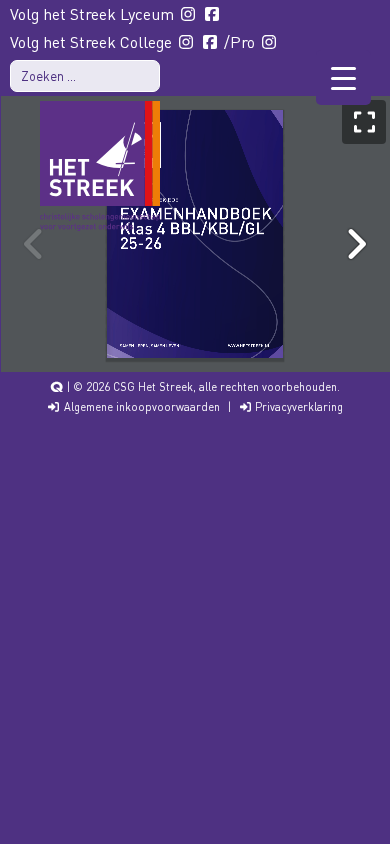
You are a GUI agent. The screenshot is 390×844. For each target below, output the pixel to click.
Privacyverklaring (297, 407)
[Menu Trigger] (343, 77)
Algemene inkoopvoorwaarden (140, 407)
